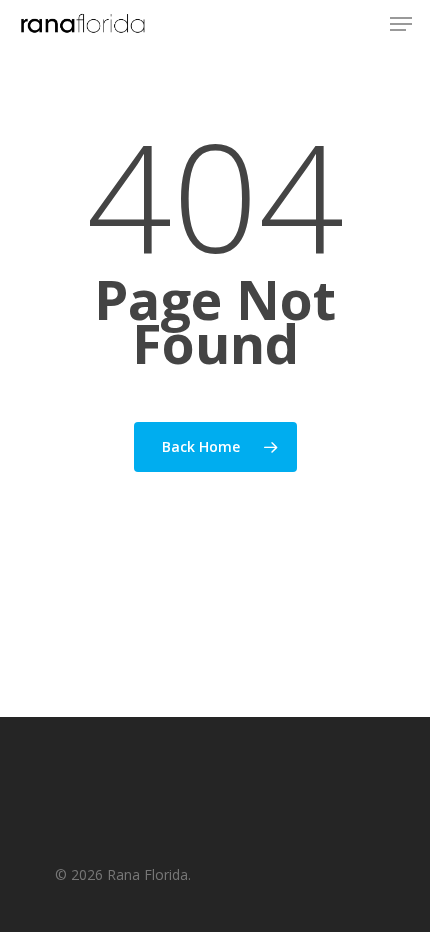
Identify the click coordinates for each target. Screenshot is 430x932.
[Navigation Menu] (401, 24)
